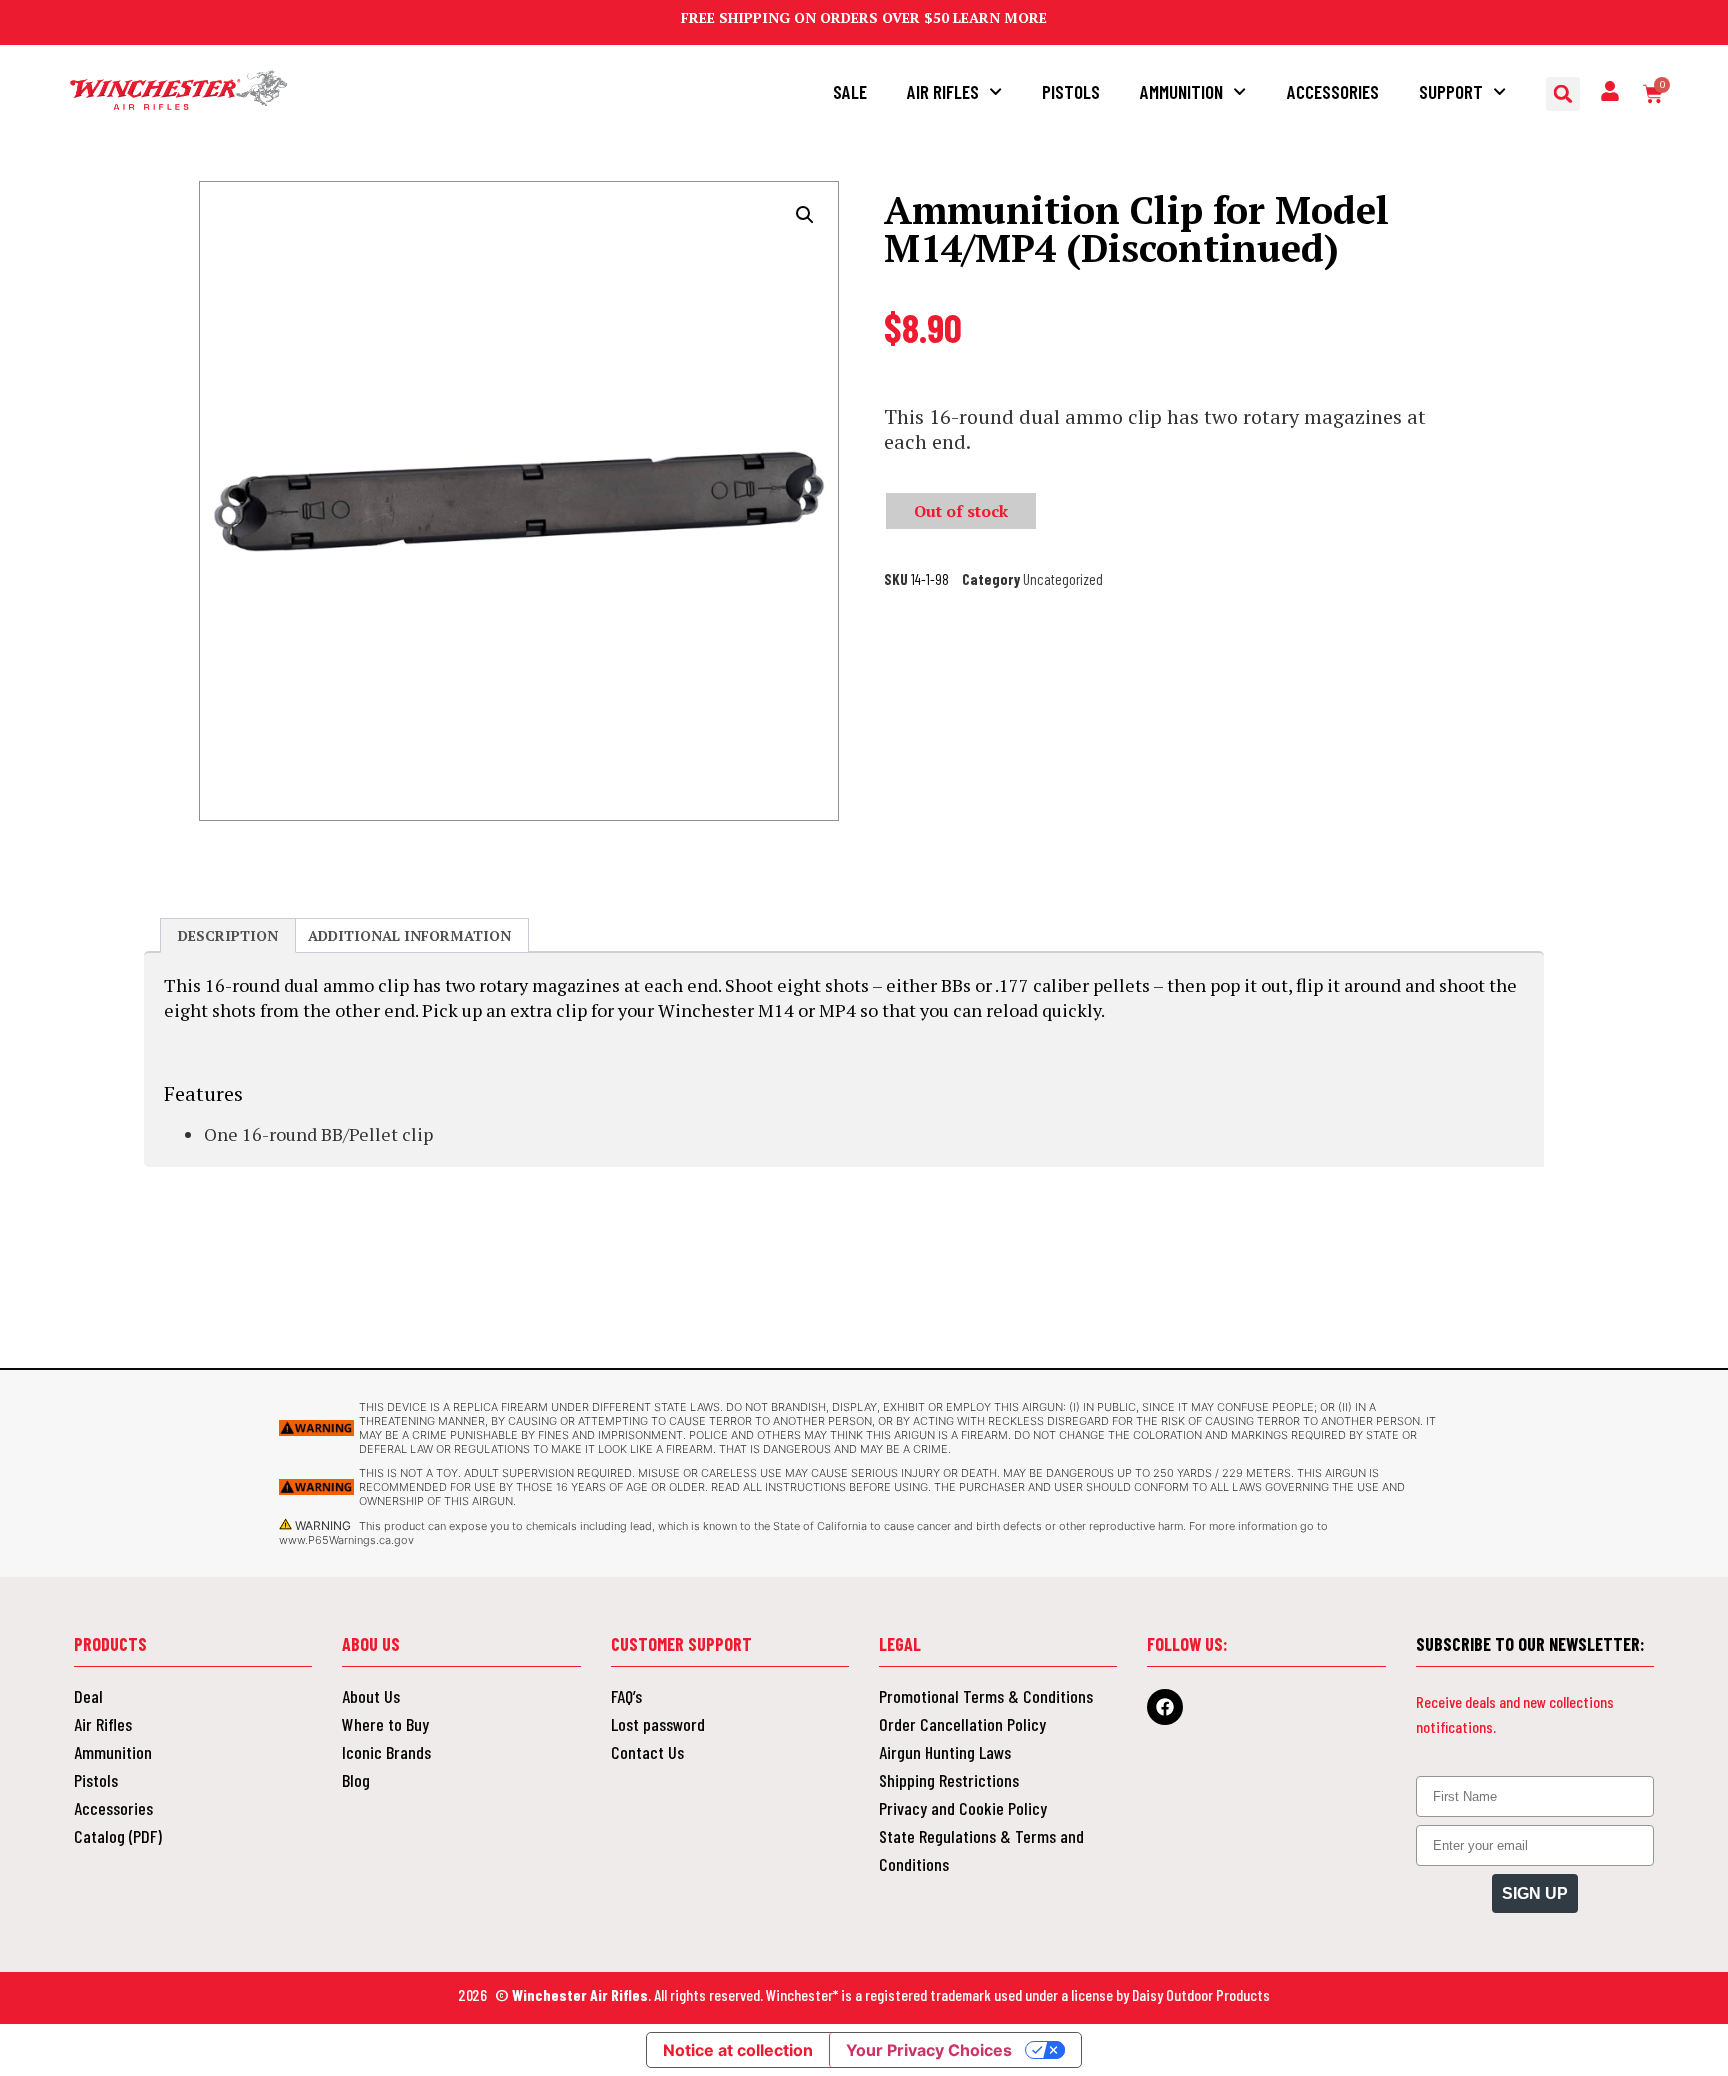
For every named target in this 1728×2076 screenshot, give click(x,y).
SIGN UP (1535, 1893)
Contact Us (647, 1752)
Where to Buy (385, 1724)
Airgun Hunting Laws (945, 1752)
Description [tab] (228, 935)
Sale (850, 91)
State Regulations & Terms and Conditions (981, 1850)
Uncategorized (1063, 579)
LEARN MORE (1000, 17)
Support (1451, 91)
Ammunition (1181, 91)
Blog (356, 1780)
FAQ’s (626, 1696)
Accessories (1333, 91)
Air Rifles (943, 91)
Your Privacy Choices (929, 2050)
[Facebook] (1165, 1707)
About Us (371, 1696)
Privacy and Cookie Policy (963, 1808)
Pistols (1071, 91)
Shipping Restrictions (949, 1780)
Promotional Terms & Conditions (986, 1696)
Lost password (658, 1724)
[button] (1563, 94)
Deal (88, 1696)
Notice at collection (738, 2050)
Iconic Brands (386, 1752)
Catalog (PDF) (118, 1836)
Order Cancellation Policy (962, 1724)
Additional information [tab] (409, 935)
